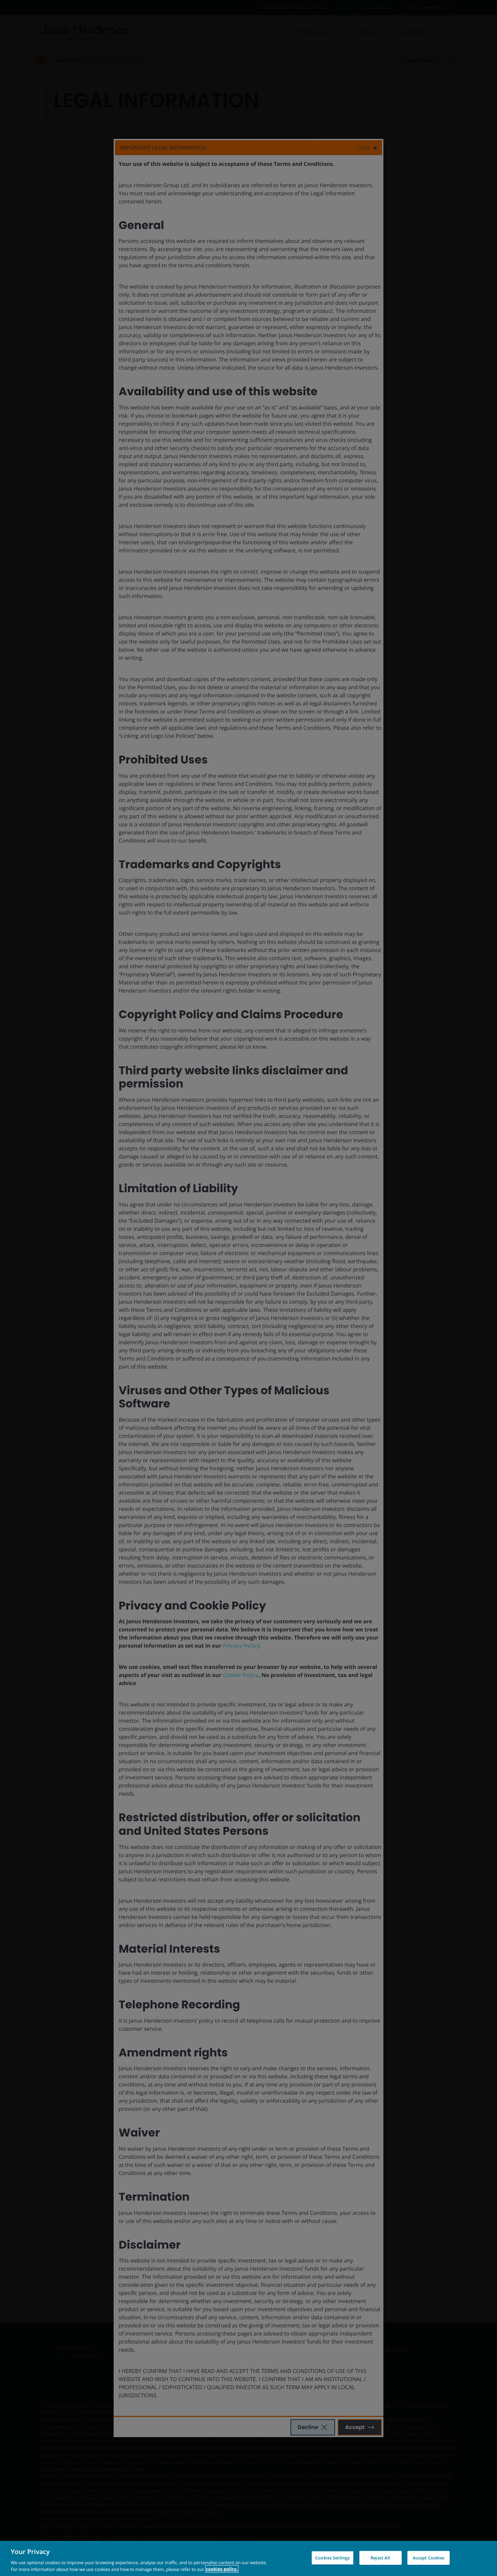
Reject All (380, 2558)
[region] (249, 2558)
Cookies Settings (332, 2558)
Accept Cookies (429, 2558)
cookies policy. (222, 2569)
